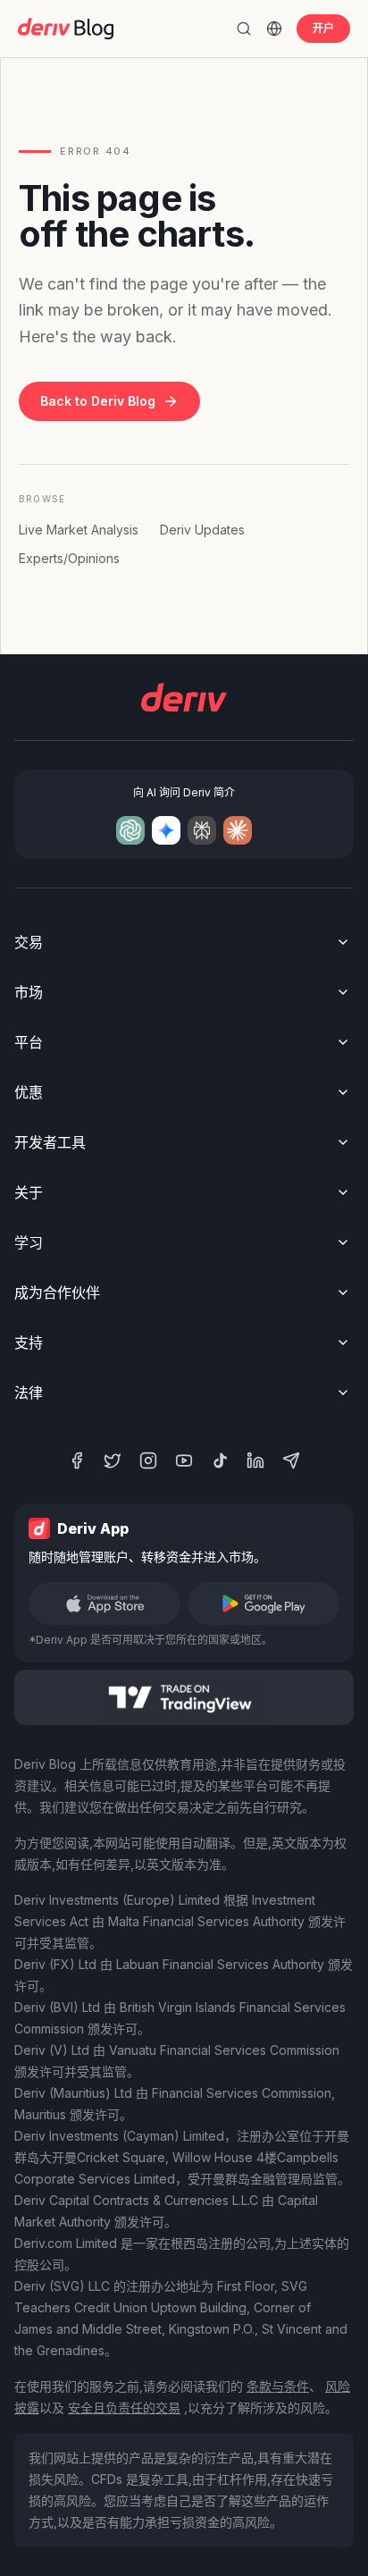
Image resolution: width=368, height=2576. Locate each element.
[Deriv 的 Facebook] (77, 1461)
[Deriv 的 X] (113, 1461)
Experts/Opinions (69, 558)
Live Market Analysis (79, 530)
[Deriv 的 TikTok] (220, 1461)
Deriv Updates (202, 530)
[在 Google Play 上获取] (263, 1604)
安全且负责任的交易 (124, 2408)
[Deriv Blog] (66, 29)
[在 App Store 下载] (105, 1604)
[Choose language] (274, 29)
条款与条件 (278, 2386)
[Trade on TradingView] (184, 1697)
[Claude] (238, 830)
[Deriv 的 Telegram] (291, 1461)
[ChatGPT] (130, 830)
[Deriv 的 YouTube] (184, 1461)
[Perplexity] (202, 830)
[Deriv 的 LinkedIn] (255, 1461)
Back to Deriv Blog (98, 401)
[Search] (244, 29)
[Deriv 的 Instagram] (148, 1461)
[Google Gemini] (166, 830)
